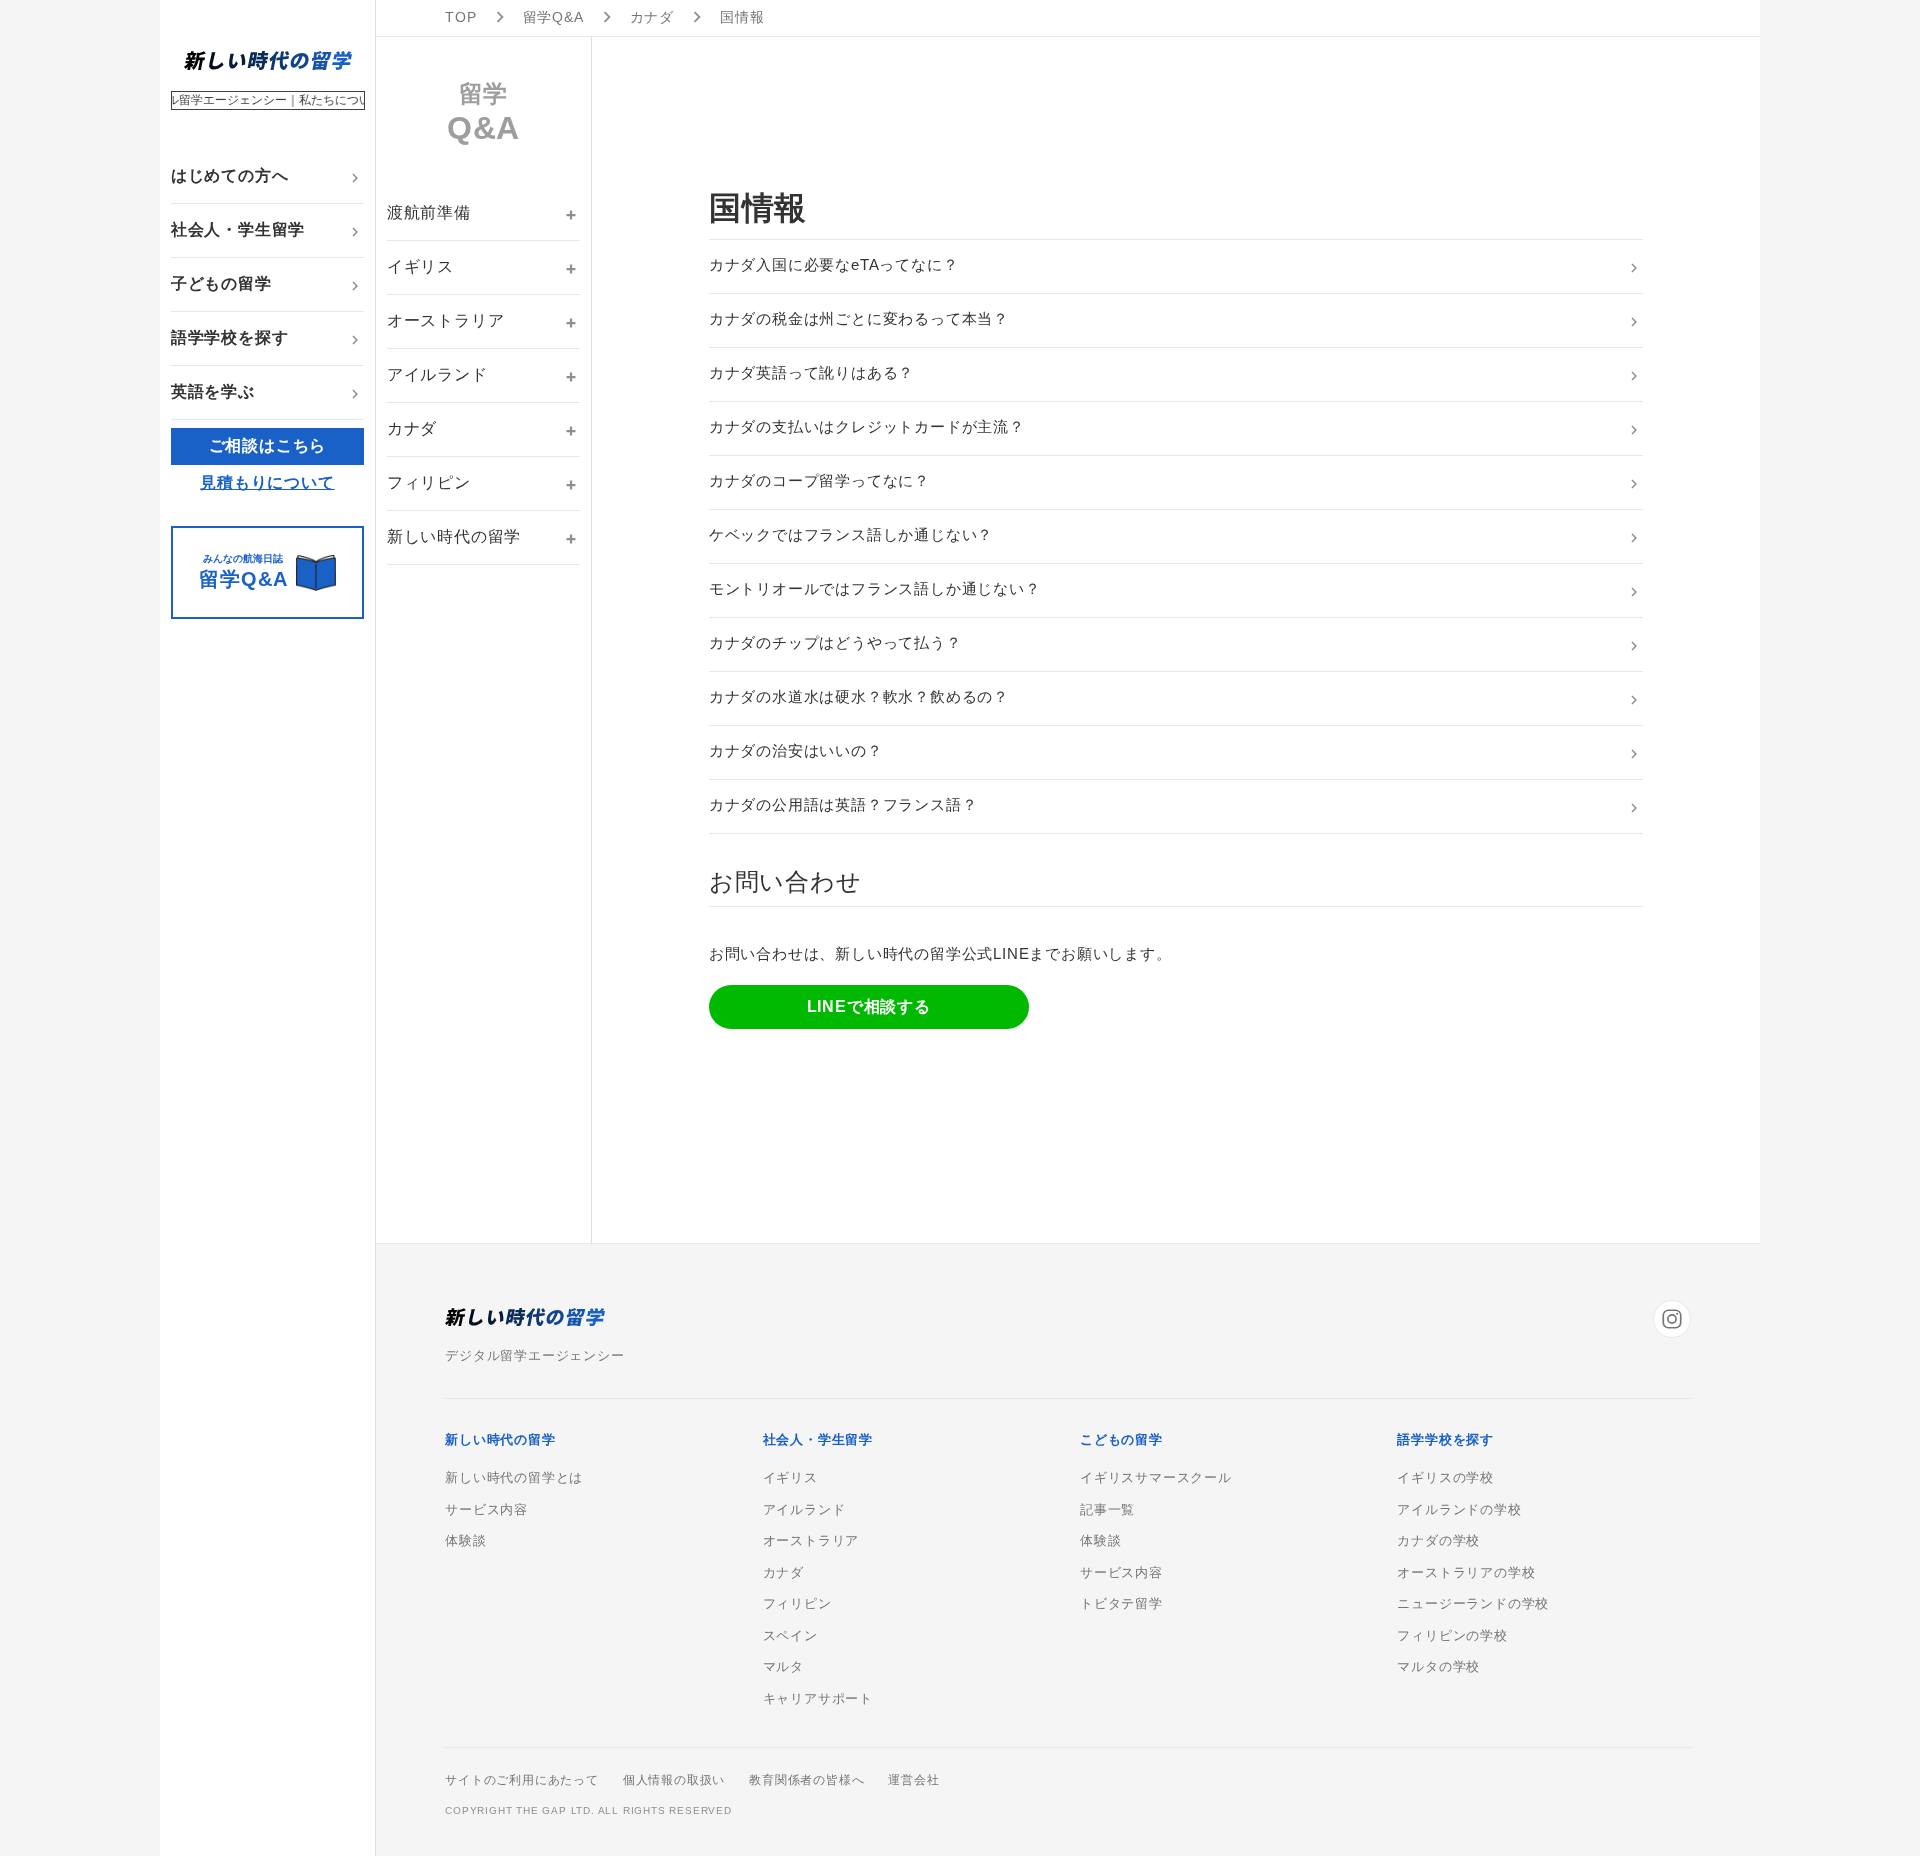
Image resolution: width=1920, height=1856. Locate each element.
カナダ (652, 17)
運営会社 (913, 1780)
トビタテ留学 (1121, 1604)
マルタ (783, 1667)
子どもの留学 (221, 283)
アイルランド (437, 374)
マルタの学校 (1438, 1667)
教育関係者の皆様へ (806, 1780)
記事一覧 (1107, 1510)
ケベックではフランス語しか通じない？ (851, 534)
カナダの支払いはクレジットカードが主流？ (867, 426)
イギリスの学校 (1445, 1478)
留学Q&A (553, 17)
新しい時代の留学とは (514, 1478)
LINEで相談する (869, 1006)
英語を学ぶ (213, 391)
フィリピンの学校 (1452, 1636)
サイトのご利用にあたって (522, 1780)
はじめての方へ (230, 175)
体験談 (465, 1541)
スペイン (790, 1636)
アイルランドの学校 (1459, 1510)
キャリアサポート (818, 1699)
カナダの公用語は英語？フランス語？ (843, 804)
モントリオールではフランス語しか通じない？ (875, 588)
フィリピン (429, 482)
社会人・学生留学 (238, 229)
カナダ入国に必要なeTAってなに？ (834, 264)
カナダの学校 (1438, 1541)
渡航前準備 (429, 212)
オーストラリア (446, 320)
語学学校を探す (230, 337)
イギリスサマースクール (1156, 1478)
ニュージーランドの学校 (1473, 1604)
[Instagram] (1672, 1319)
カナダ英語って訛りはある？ (811, 372)
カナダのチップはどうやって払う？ (835, 642)
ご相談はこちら (268, 445)
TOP (460, 17)
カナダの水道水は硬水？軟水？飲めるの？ (859, 696)
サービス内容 (486, 1510)
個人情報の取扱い (674, 1780)
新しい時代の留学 (454, 536)
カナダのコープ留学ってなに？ (819, 480)
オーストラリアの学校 (1466, 1573)
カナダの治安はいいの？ (796, 750)
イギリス (420, 266)
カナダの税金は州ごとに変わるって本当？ (859, 318)
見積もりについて (267, 482)
